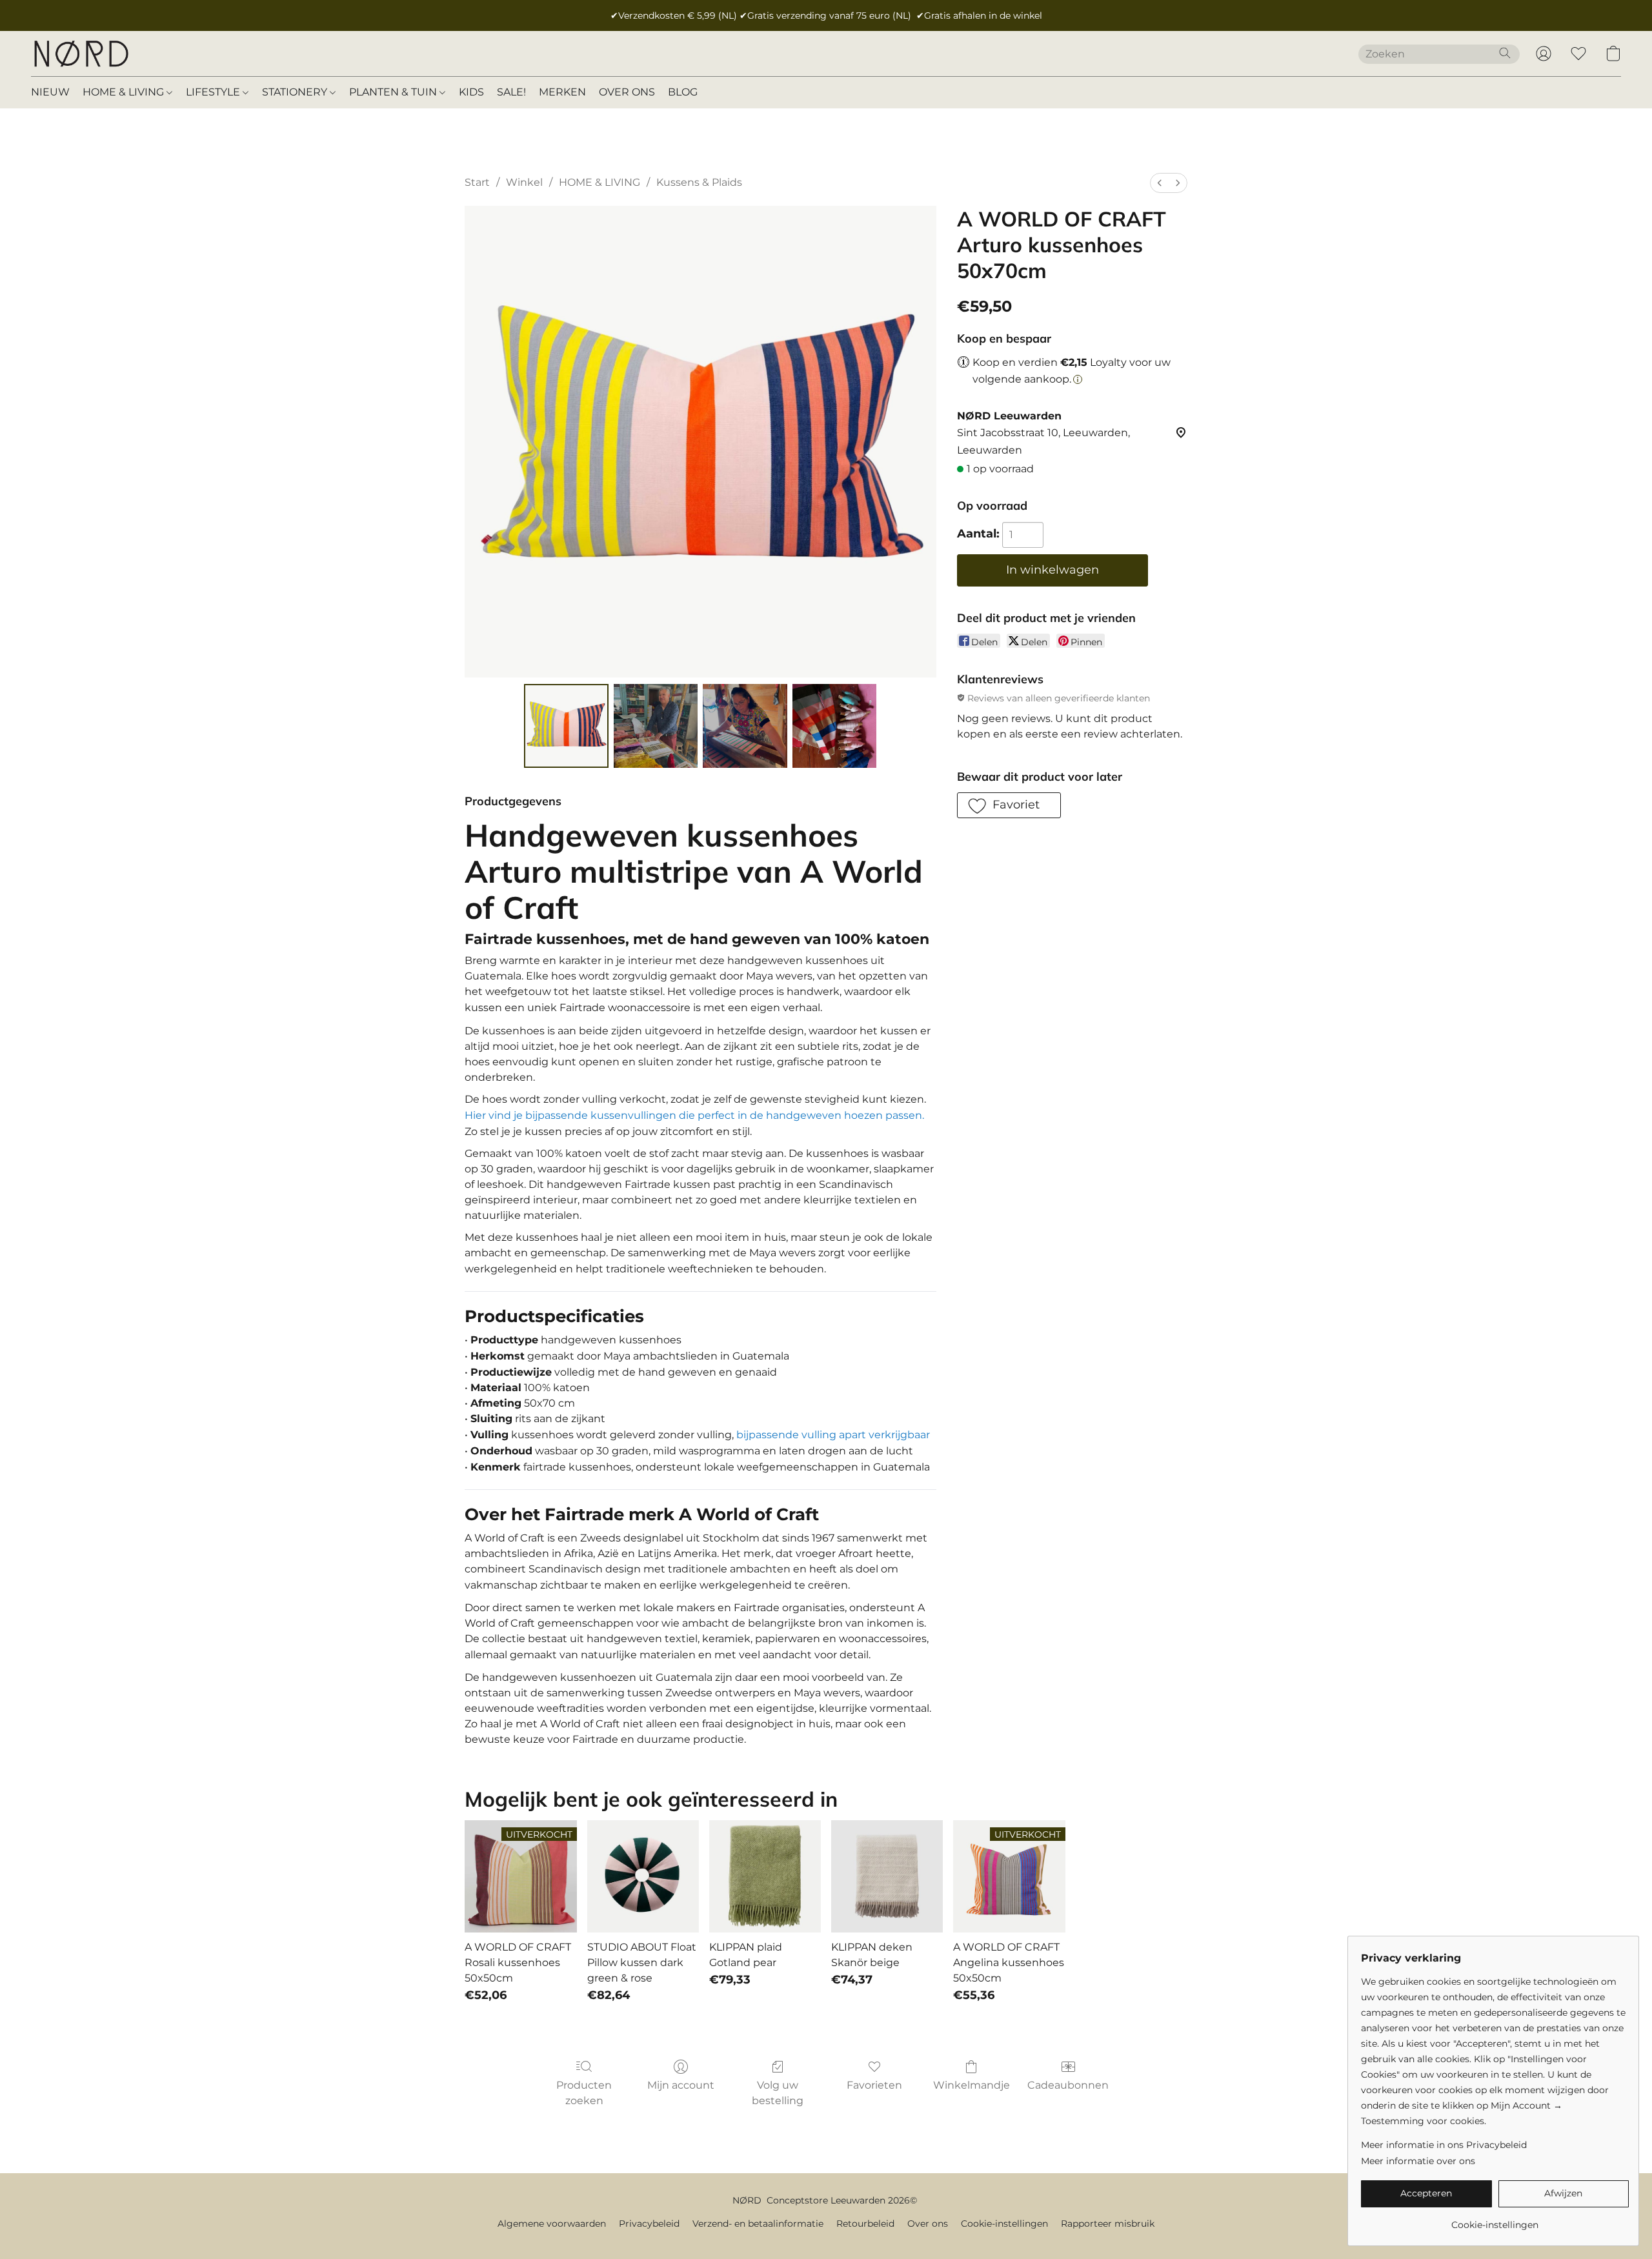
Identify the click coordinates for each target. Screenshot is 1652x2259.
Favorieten (874, 2085)
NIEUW (50, 92)
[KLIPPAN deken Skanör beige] (887, 1876)
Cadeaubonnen (1068, 2085)
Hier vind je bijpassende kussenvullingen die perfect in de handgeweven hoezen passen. (694, 1115)
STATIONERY (296, 92)
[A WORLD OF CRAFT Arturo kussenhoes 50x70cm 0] (566, 726)
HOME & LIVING (125, 92)
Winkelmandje (972, 2085)
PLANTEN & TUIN (394, 92)
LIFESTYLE (214, 92)
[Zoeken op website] (1505, 53)
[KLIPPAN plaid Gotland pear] (765, 1876)
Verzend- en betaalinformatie (758, 2224)
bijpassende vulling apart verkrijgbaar (833, 1435)
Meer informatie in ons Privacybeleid (1444, 2145)
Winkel (524, 182)
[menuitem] (1160, 183)
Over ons (928, 2224)
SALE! (511, 92)
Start (477, 182)
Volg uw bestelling (778, 2093)
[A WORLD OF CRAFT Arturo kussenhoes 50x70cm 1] (656, 726)
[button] (81, 54)
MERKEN (562, 92)
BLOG (683, 92)
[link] (1495, 2220)
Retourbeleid (865, 2224)
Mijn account (681, 2085)
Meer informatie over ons (1418, 2161)
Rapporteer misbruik (1108, 2224)
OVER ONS (627, 92)
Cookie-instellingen (1004, 2224)
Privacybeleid (649, 2224)
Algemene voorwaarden (552, 2224)
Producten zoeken (584, 2093)
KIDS (471, 92)
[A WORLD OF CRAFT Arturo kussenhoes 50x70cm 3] (834, 726)
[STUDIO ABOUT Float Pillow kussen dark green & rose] (643, 1876)
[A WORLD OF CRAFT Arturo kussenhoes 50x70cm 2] (745, 726)
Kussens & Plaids (699, 182)
